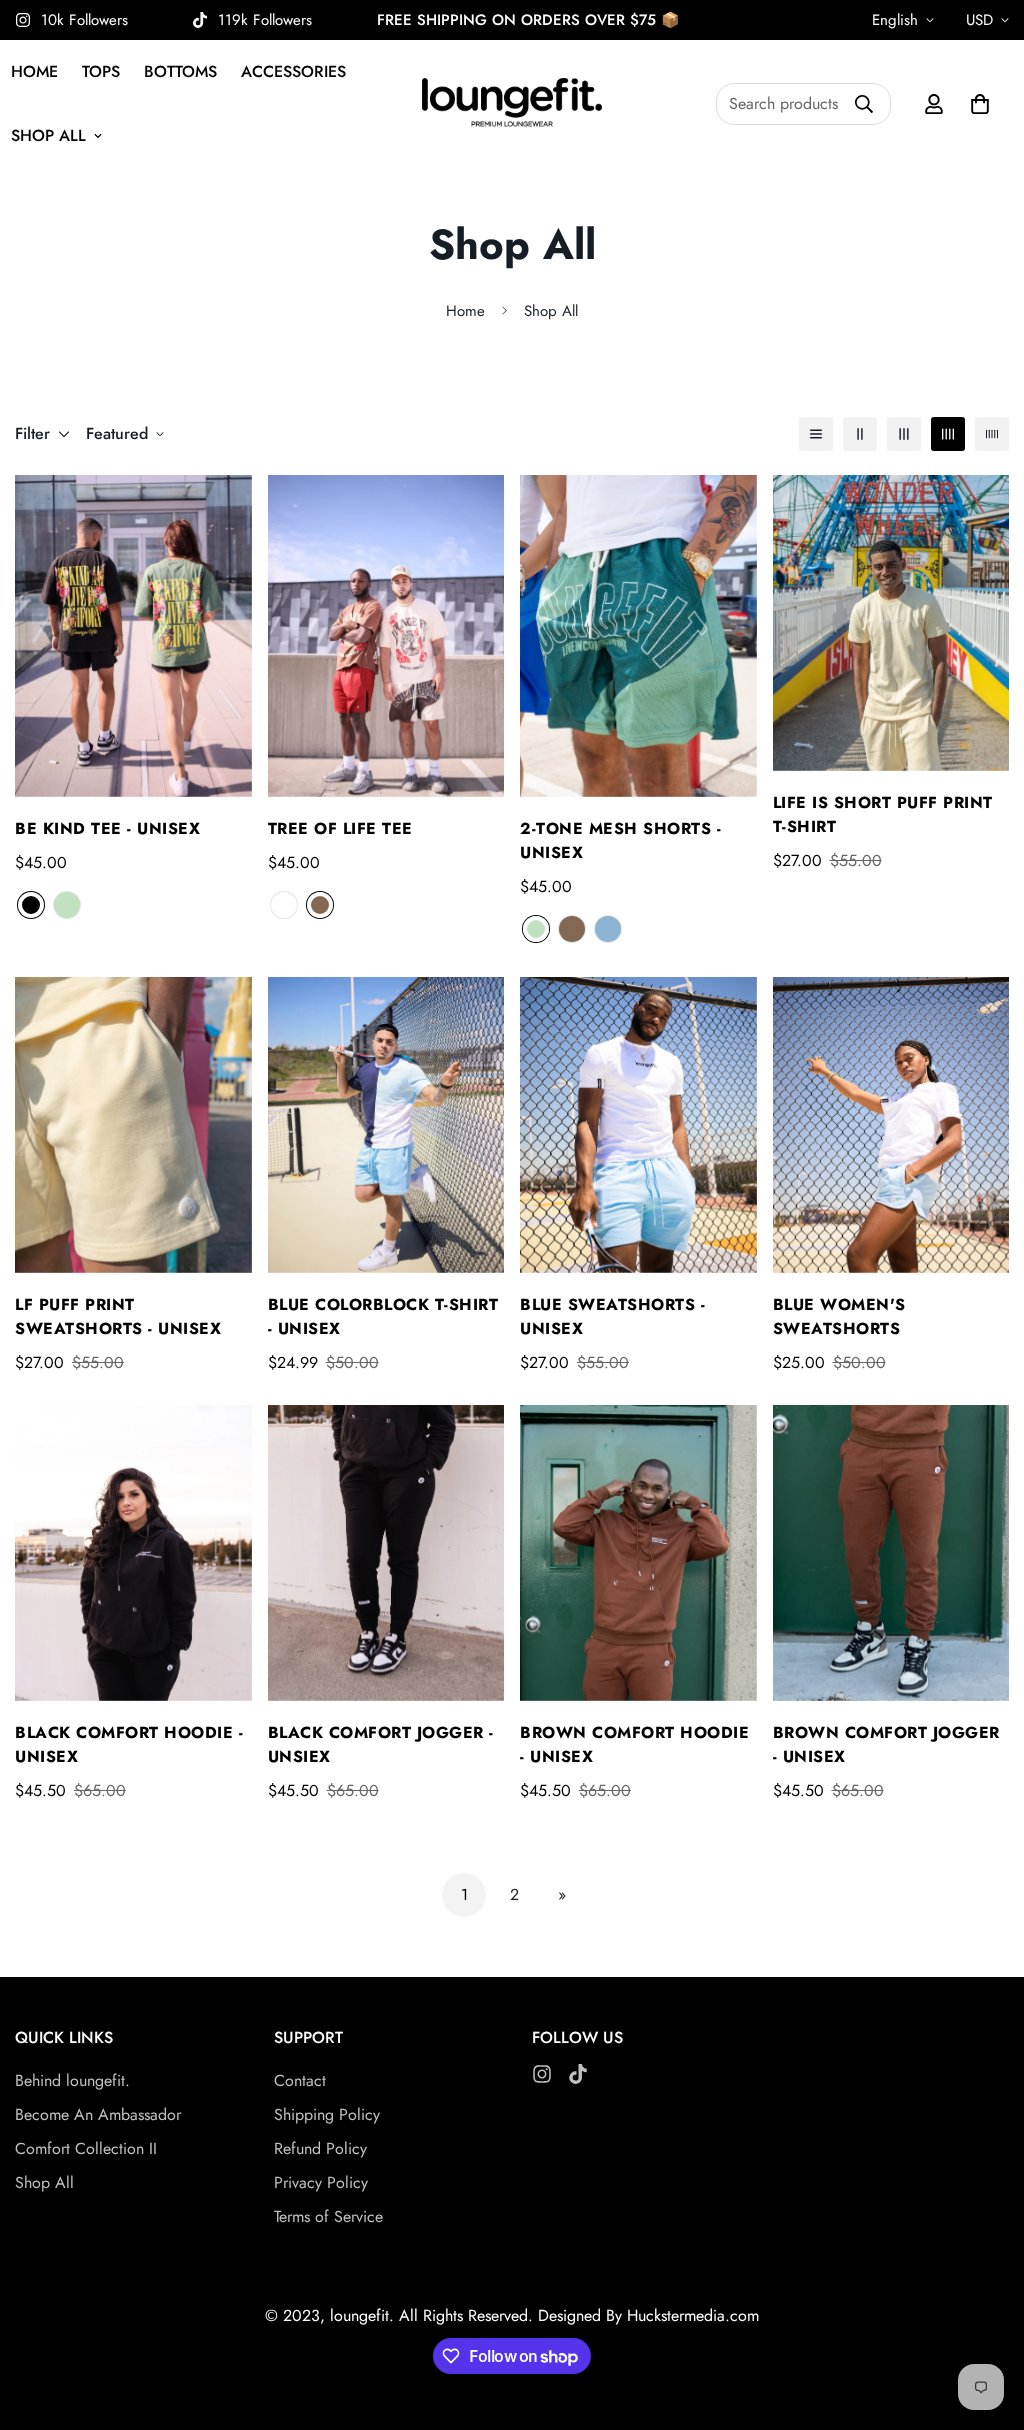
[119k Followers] (578, 2074)
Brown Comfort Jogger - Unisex (886, 1744)
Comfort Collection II (86, 2148)
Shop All (44, 2182)
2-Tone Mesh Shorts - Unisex (620, 840)
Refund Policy (320, 2148)
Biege (284, 905)
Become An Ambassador (98, 2114)
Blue (608, 929)
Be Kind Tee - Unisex (107, 828)
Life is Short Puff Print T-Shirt (883, 814)
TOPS (101, 71)
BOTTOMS (180, 71)
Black (31, 905)
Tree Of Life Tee (340, 828)
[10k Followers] (542, 2074)
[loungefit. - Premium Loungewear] (512, 104)
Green (67, 905)
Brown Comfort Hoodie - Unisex (634, 1744)
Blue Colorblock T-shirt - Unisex (383, 1316)
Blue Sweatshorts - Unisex (612, 1316)
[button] (980, 104)
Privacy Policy (321, 2182)
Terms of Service (328, 2216)
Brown (320, 905)
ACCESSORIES (293, 71)
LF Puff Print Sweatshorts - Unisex (118, 1316)
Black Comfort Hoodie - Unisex (129, 1744)
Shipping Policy (327, 2114)
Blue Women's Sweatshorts (839, 1316)
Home (465, 311)
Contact (300, 2080)
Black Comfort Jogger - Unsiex (381, 1744)
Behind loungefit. (72, 2080)
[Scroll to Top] (985, 2321)
